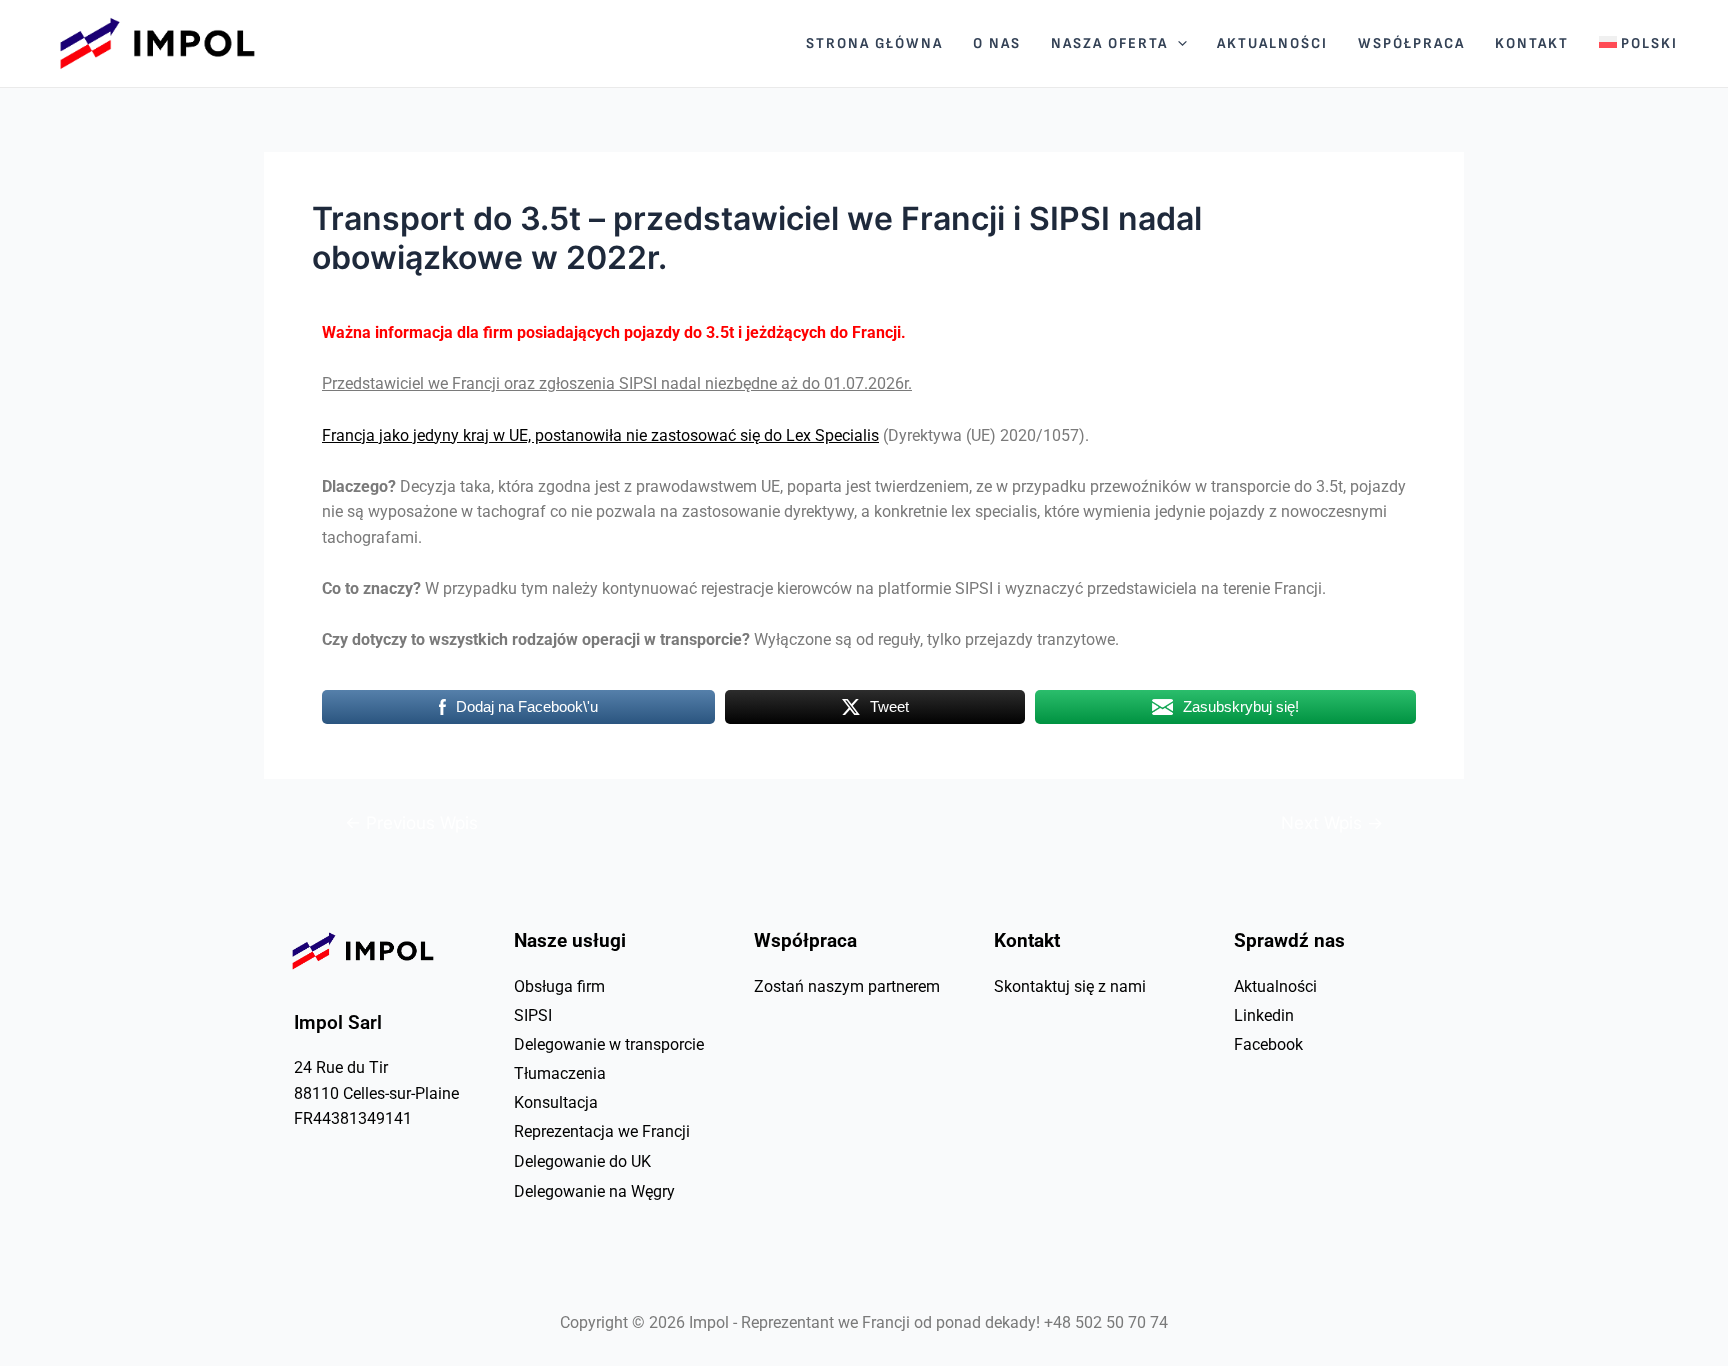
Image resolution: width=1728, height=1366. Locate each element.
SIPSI (533, 1015)
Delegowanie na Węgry (594, 1191)
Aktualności (1275, 986)
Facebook (1268, 1044)
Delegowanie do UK (582, 1161)
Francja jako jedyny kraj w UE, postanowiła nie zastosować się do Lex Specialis (600, 435)
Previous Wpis (411, 822)
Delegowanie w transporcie (609, 1044)
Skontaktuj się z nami (1070, 986)
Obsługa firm (559, 986)
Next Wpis (1332, 822)
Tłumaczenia (560, 1073)
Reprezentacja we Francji (602, 1131)
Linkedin (1264, 1015)
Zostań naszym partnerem (847, 986)
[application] (1177, 44)
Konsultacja (556, 1102)
